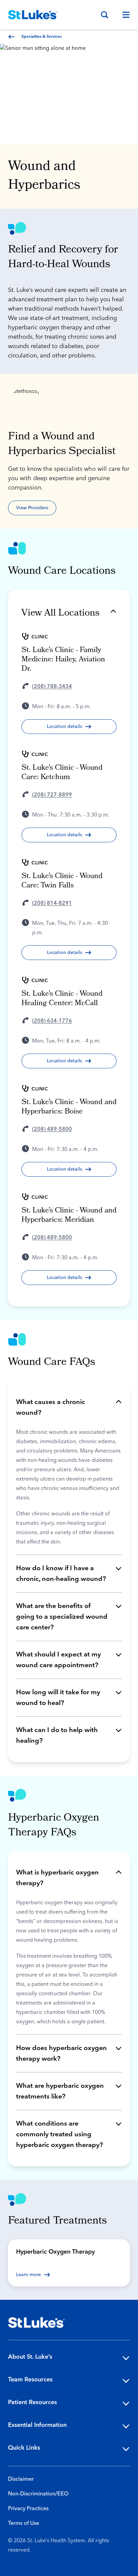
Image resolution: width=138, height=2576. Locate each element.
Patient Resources (32, 2402)
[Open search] (105, 15)
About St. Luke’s (30, 2357)
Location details (64, 727)
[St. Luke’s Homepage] (37, 2323)
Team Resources (30, 2380)
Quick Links (24, 2448)
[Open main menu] (123, 15)
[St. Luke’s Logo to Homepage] (33, 15)
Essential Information (37, 2425)
